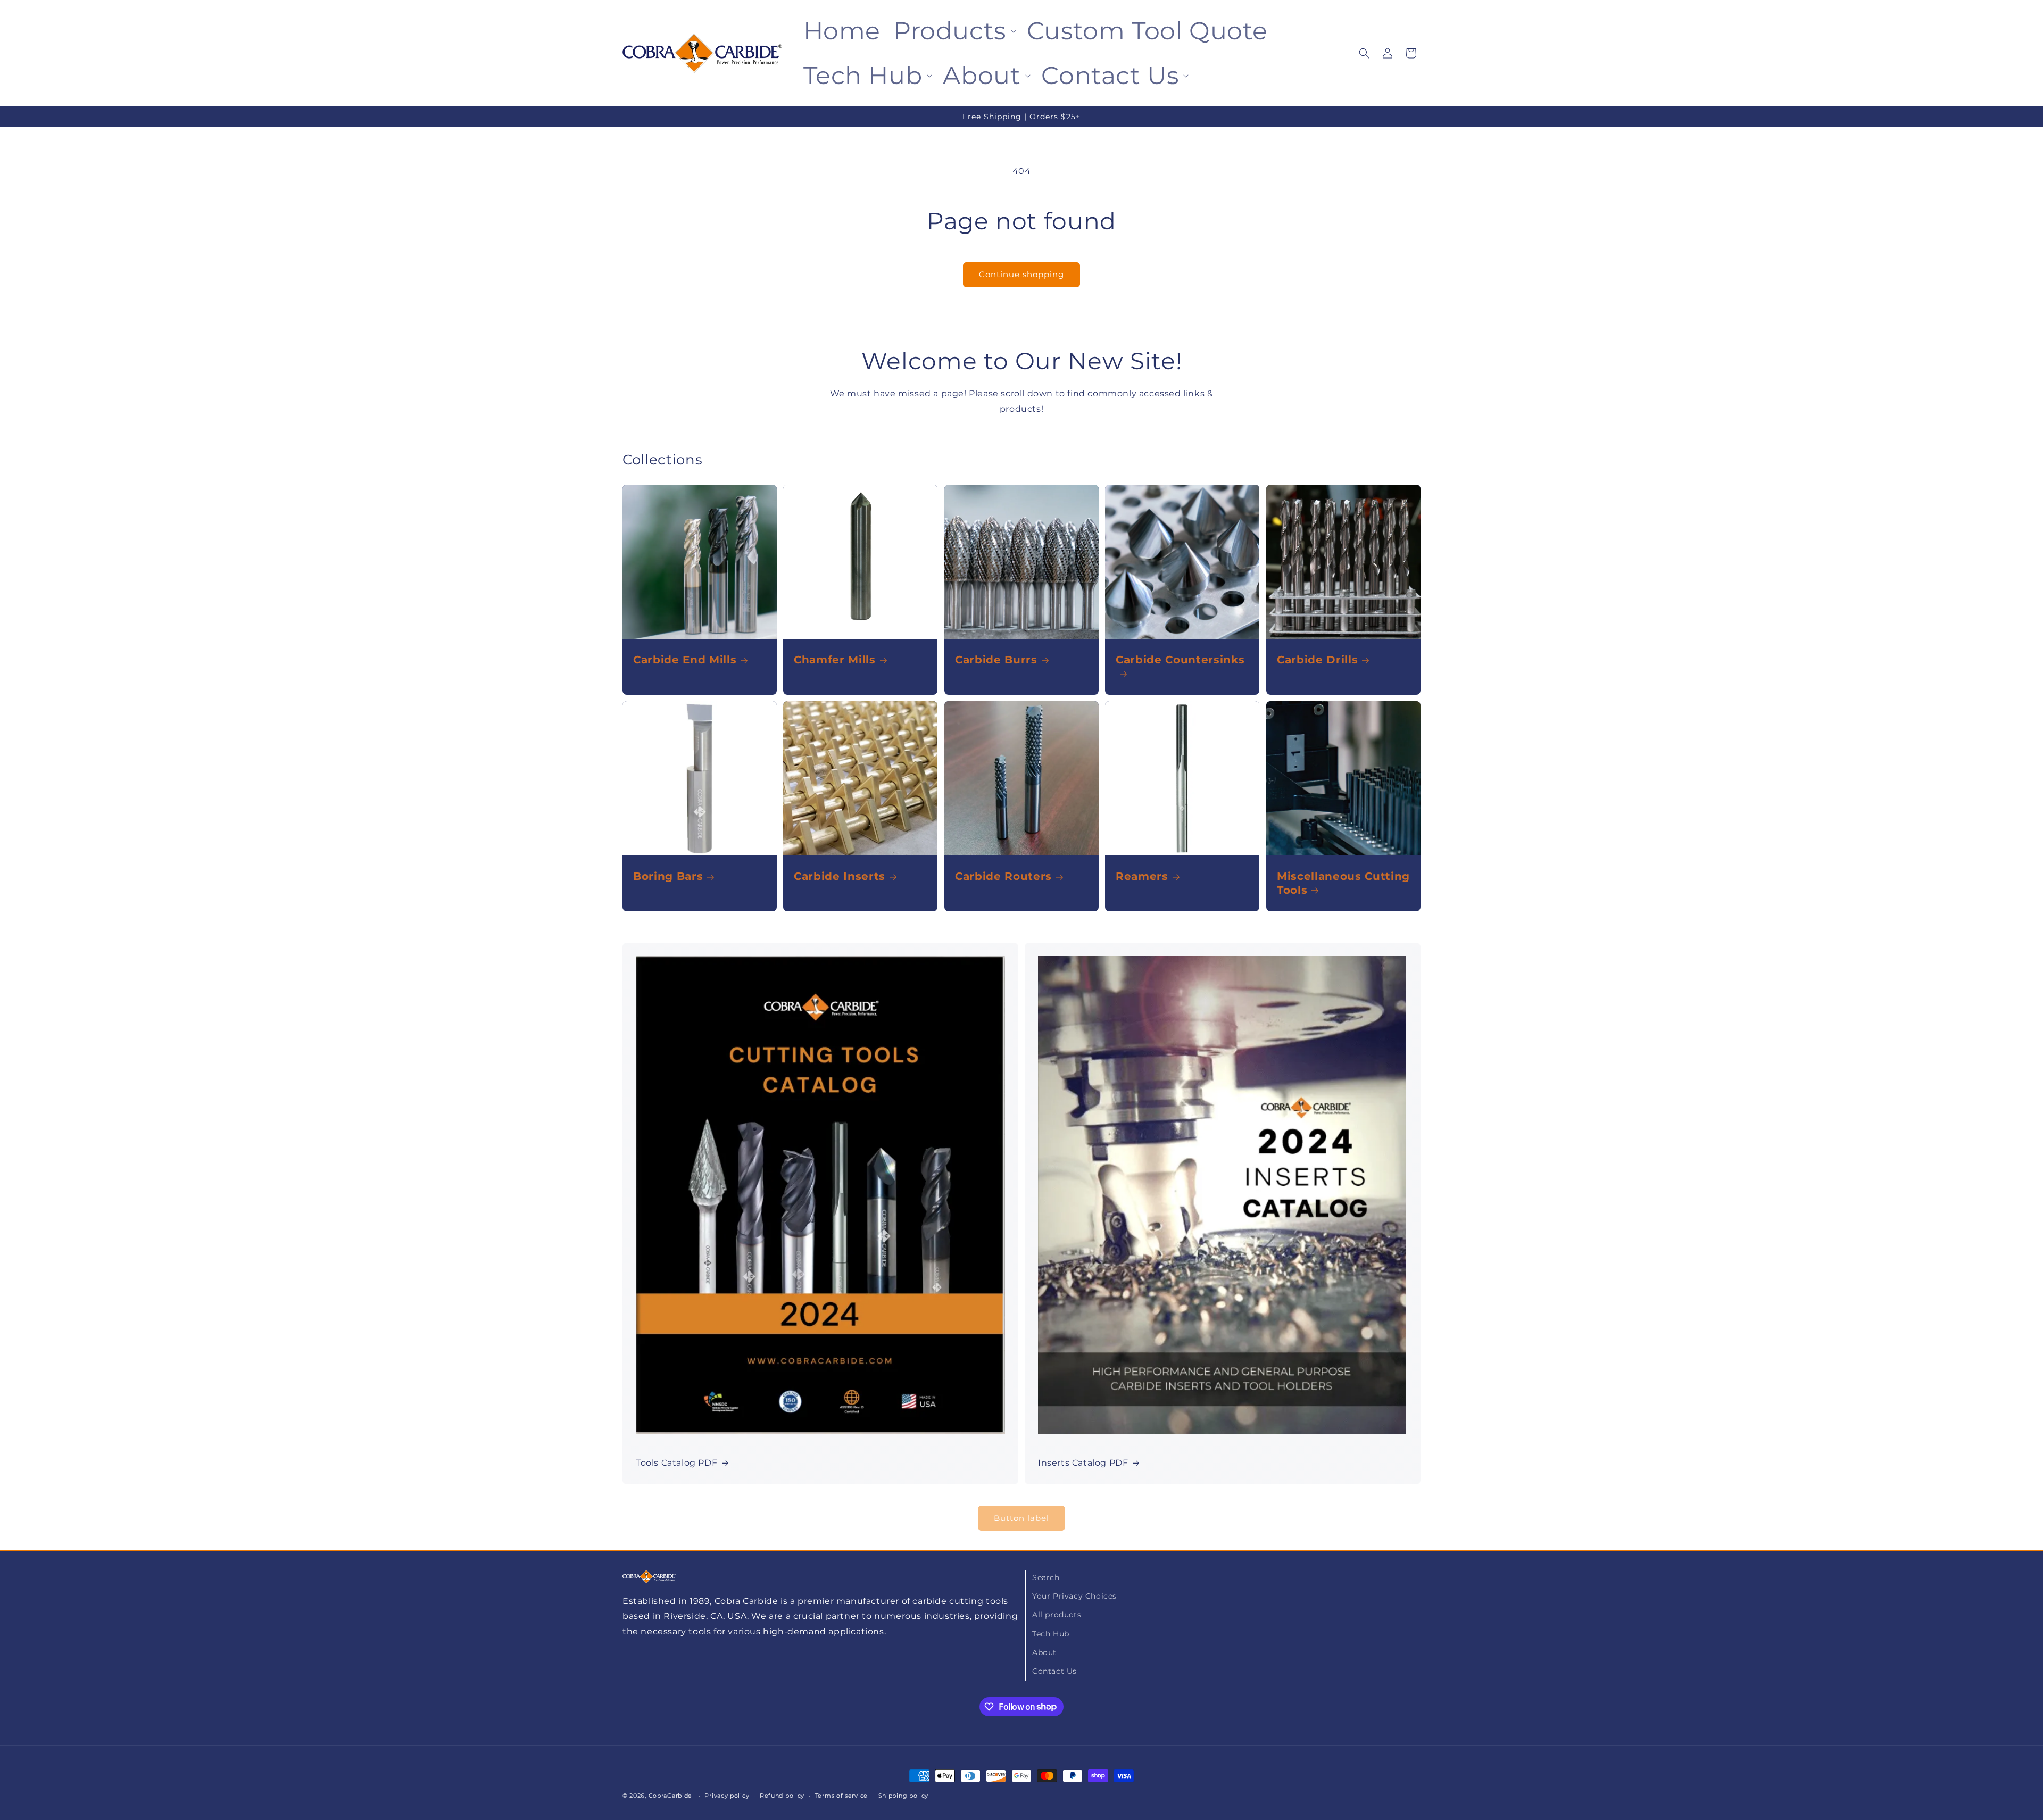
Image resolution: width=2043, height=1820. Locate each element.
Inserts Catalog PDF (1083, 1463)
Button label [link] (1021, 1518)
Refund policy (782, 1795)
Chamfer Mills (835, 660)
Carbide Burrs (996, 660)
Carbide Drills (1317, 660)
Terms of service (841, 1795)
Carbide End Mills (685, 660)
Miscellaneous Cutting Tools (1343, 883)
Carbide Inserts (840, 876)
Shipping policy (904, 1795)
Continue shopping (1021, 274)
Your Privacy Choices (1074, 1597)
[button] (954, 31)
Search (1046, 1577)
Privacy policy (727, 1795)
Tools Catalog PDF (676, 1463)
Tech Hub (1051, 1634)
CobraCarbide (670, 1796)
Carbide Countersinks (1180, 660)
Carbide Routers (1003, 876)
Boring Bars (668, 876)
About (1044, 1652)
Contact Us (1054, 1671)
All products (1057, 1615)
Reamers (1142, 876)
